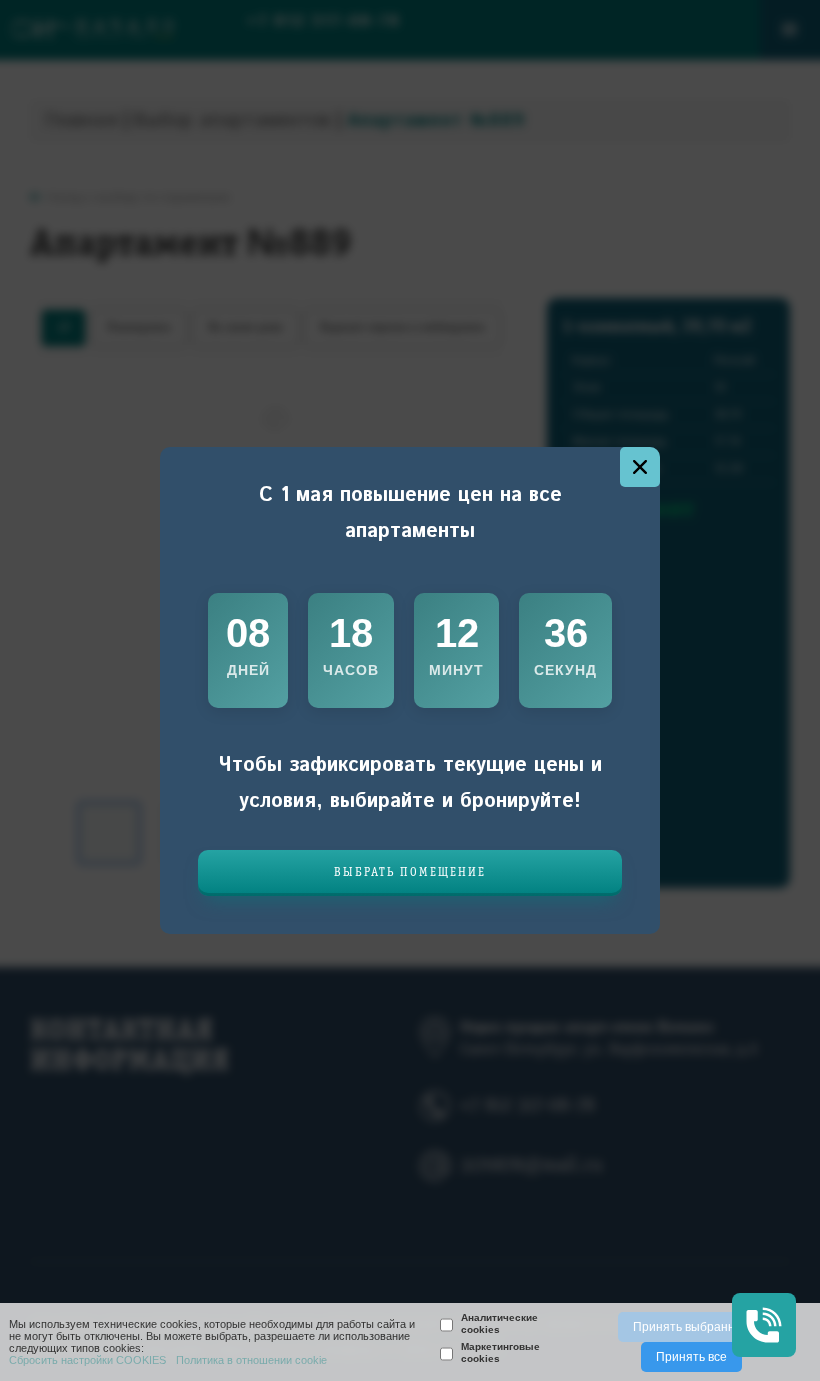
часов (351, 670)
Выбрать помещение (410, 872)
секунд (565, 670)
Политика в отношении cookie (251, 1360)
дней (248, 670)
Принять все (691, 1357)
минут (456, 670)
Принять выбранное (691, 1327)
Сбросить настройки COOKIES (87, 1360)
